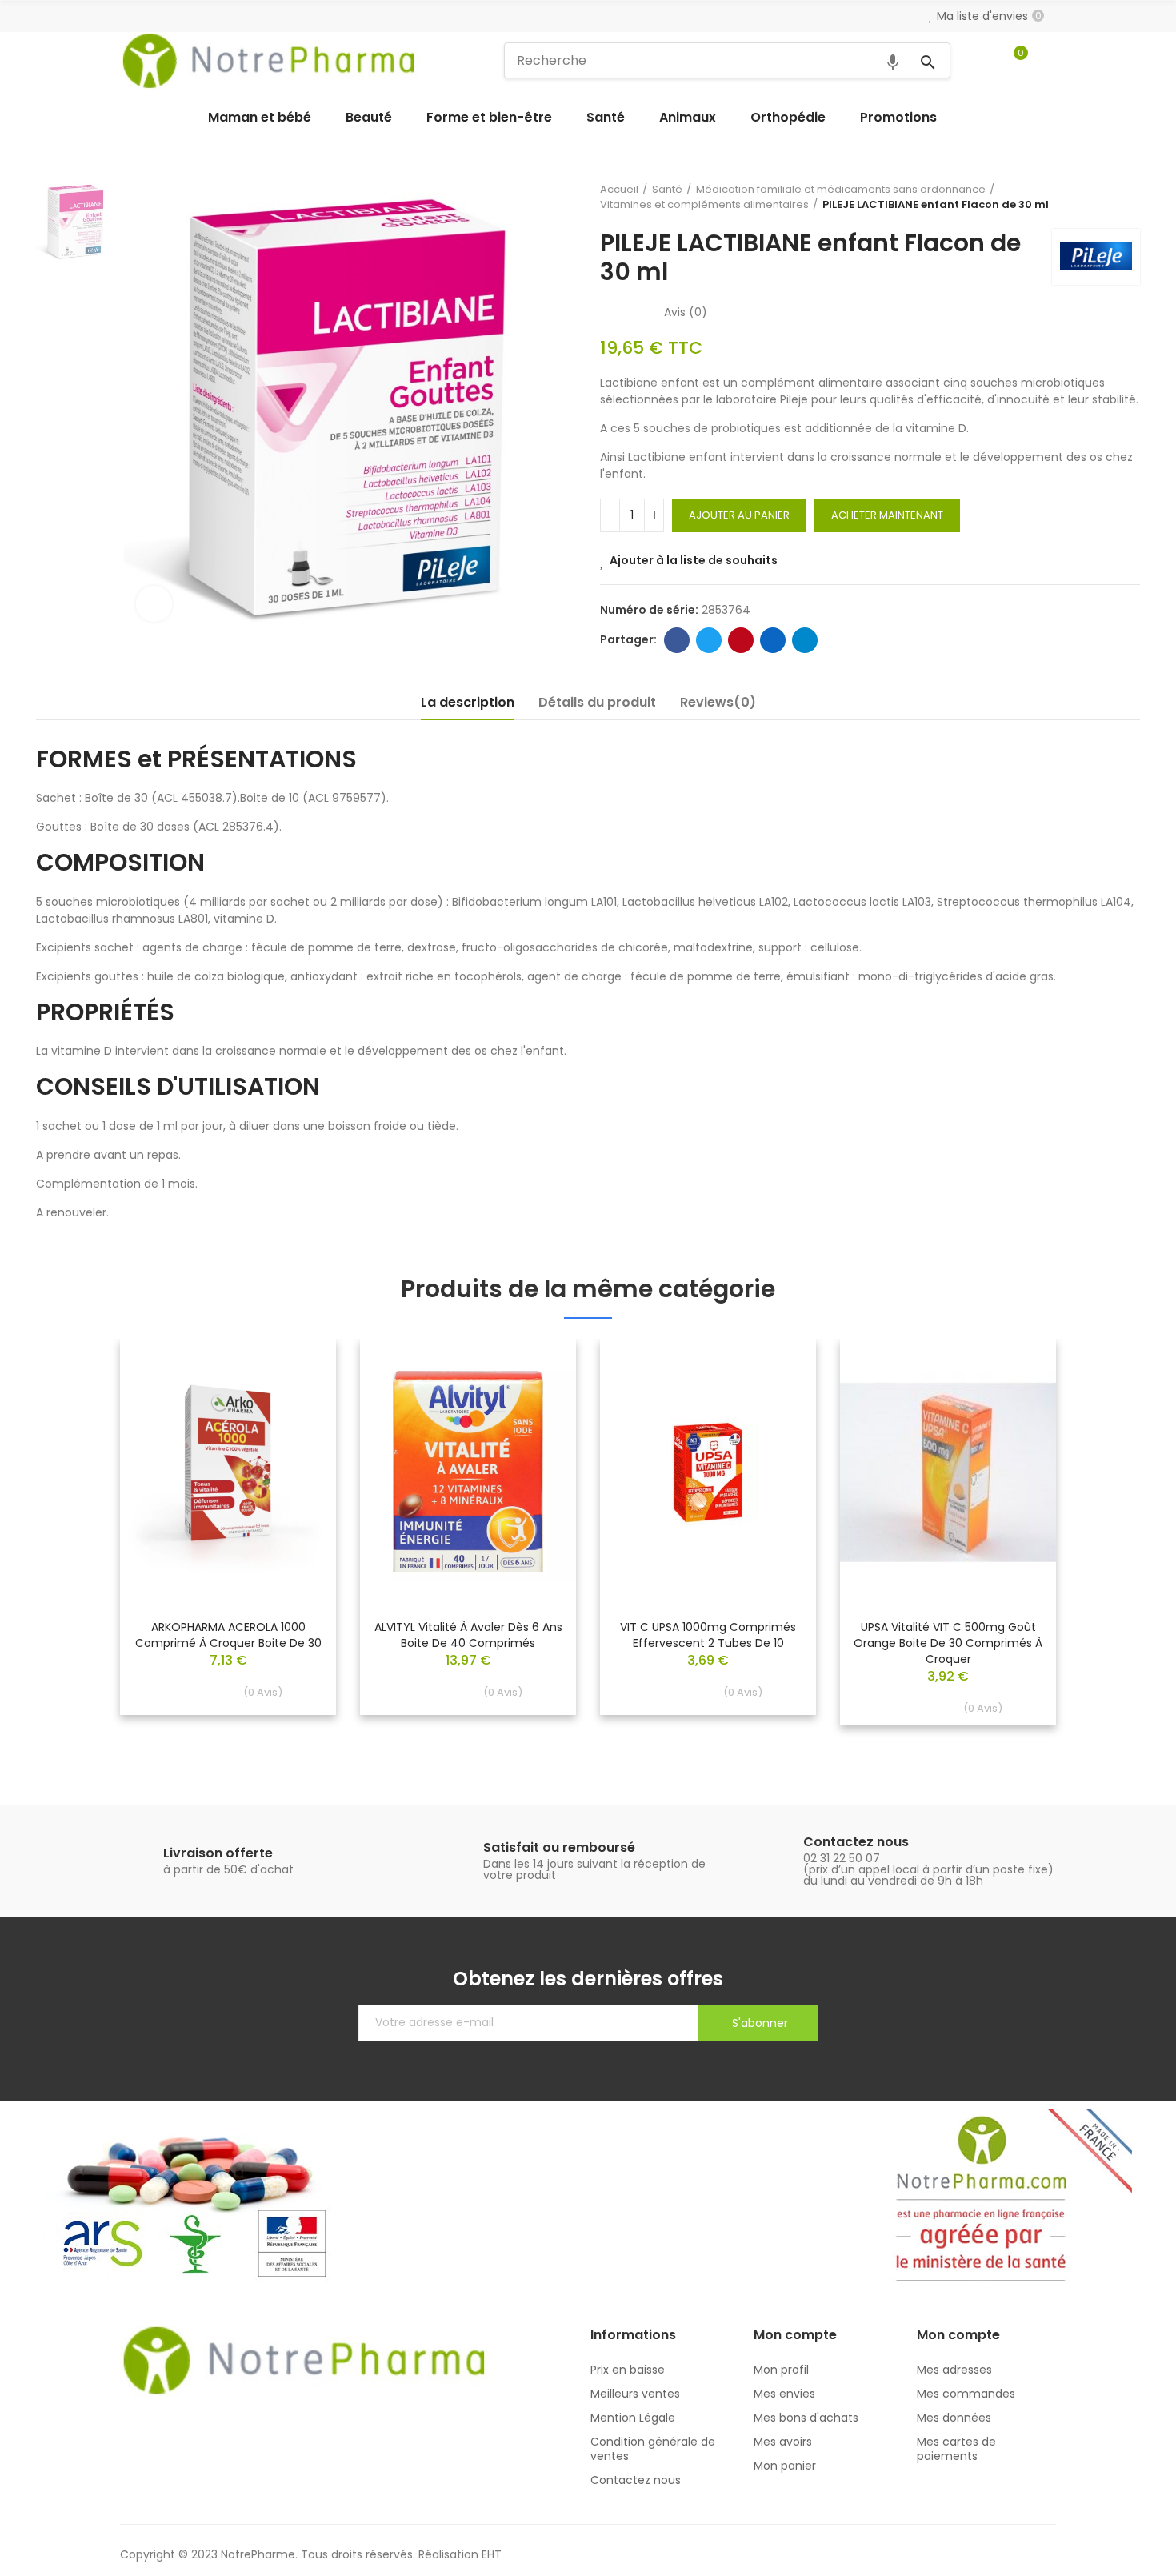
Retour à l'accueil (1108, 197)
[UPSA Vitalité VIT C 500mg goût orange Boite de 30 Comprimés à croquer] (948, 1473)
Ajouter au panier (739, 515)
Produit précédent (1088, 197)
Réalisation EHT (460, 2554)
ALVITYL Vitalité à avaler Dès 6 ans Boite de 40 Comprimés (468, 1635)
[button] (76, 1544)
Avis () (686, 312)
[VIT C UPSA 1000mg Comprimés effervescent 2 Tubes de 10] (708, 1473)
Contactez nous (856, 1842)
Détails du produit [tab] (597, 702)
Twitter (709, 640)
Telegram (805, 640)
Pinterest (741, 640)
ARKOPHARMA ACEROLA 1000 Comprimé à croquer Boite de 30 (228, 1635)
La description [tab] (468, 702)
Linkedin (773, 640)
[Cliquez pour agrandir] (154, 604)
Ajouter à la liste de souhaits (694, 560)
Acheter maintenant (887, 515)
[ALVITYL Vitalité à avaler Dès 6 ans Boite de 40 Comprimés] (468, 1473)
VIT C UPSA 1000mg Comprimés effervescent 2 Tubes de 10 (708, 1635)
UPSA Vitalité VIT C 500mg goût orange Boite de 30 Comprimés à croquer (948, 1643)
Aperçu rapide (296, 1399)
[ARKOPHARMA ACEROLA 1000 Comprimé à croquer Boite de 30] (228, 1473)
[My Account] (1048, 61)
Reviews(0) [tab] (718, 702)
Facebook (677, 640)
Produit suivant (1128, 197)
